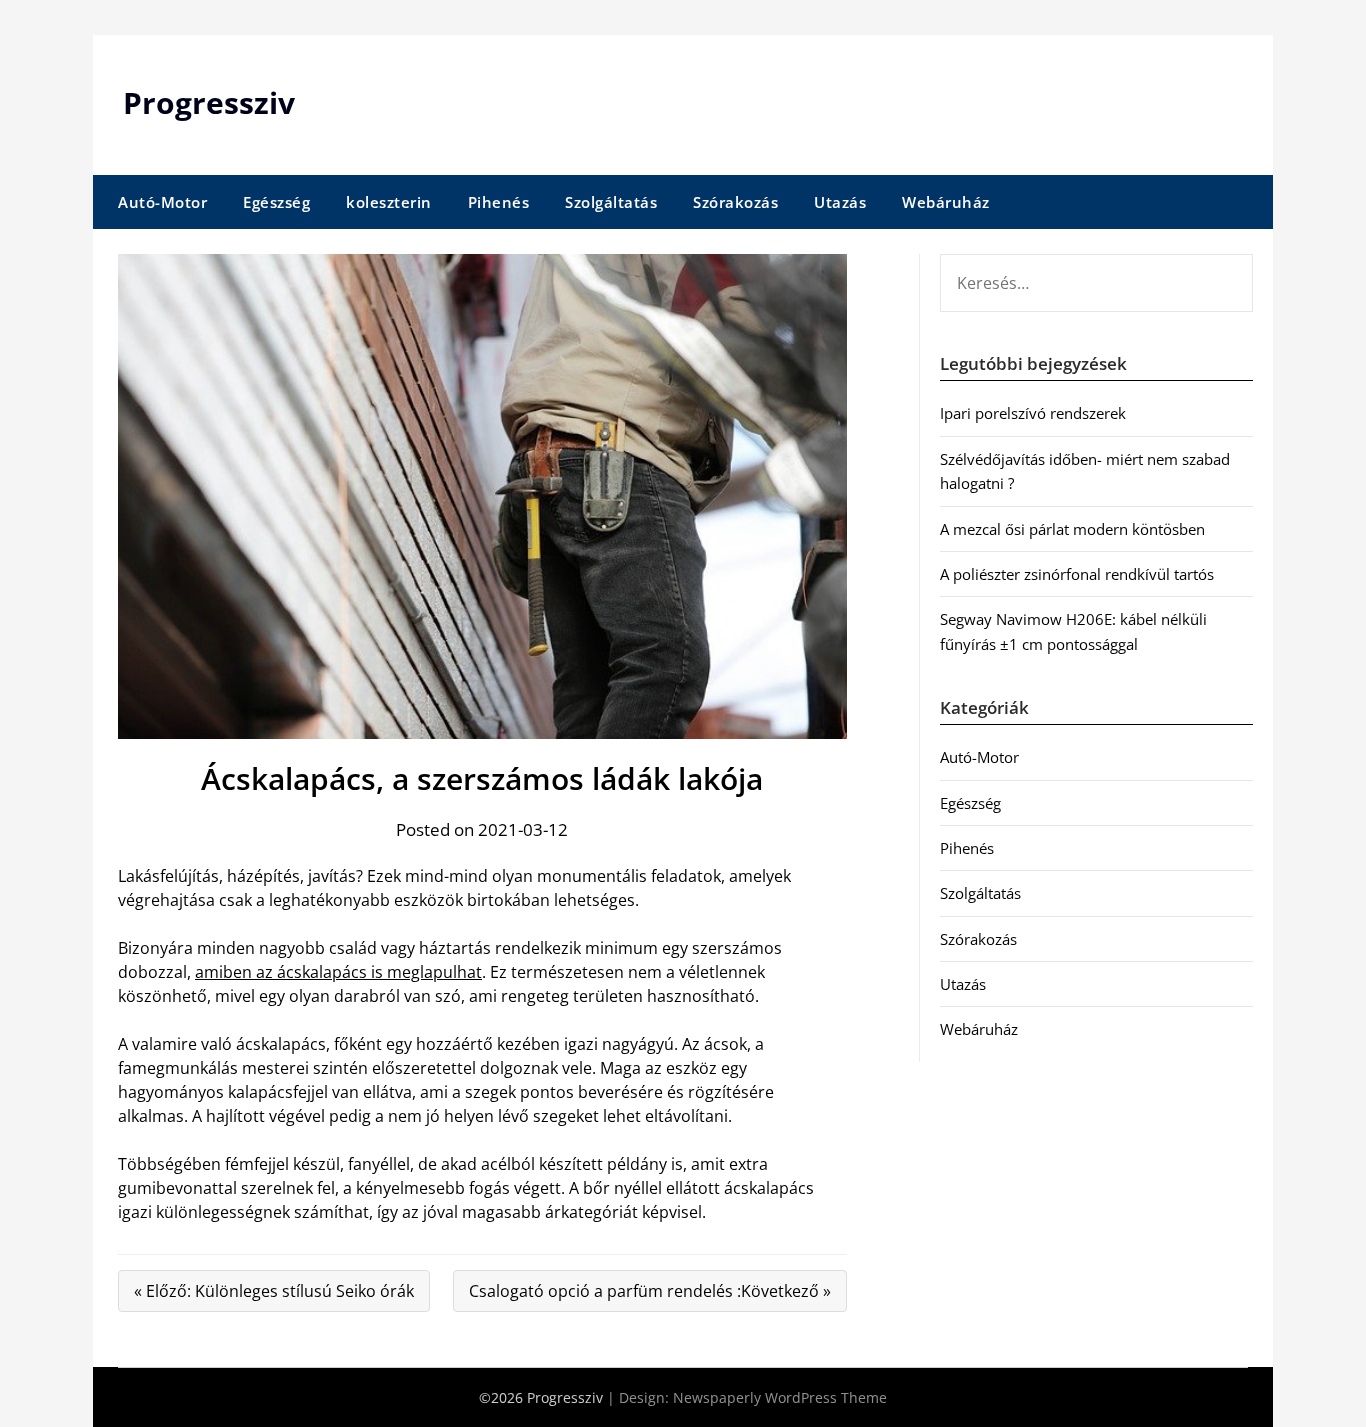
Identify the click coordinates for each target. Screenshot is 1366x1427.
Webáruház (946, 202)
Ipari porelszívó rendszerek (1033, 413)
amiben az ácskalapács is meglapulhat (338, 972)
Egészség (276, 202)
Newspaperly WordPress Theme (780, 1397)
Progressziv (209, 102)
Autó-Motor (162, 202)
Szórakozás (735, 202)
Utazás (840, 202)
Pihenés (499, 202)
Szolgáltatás (611, 202)
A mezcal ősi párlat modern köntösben (1072, 529)
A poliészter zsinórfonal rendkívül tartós (1077, 574)
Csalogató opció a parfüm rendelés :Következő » (650, 1291)
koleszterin (389, 202)
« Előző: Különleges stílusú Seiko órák (274, 1291)
